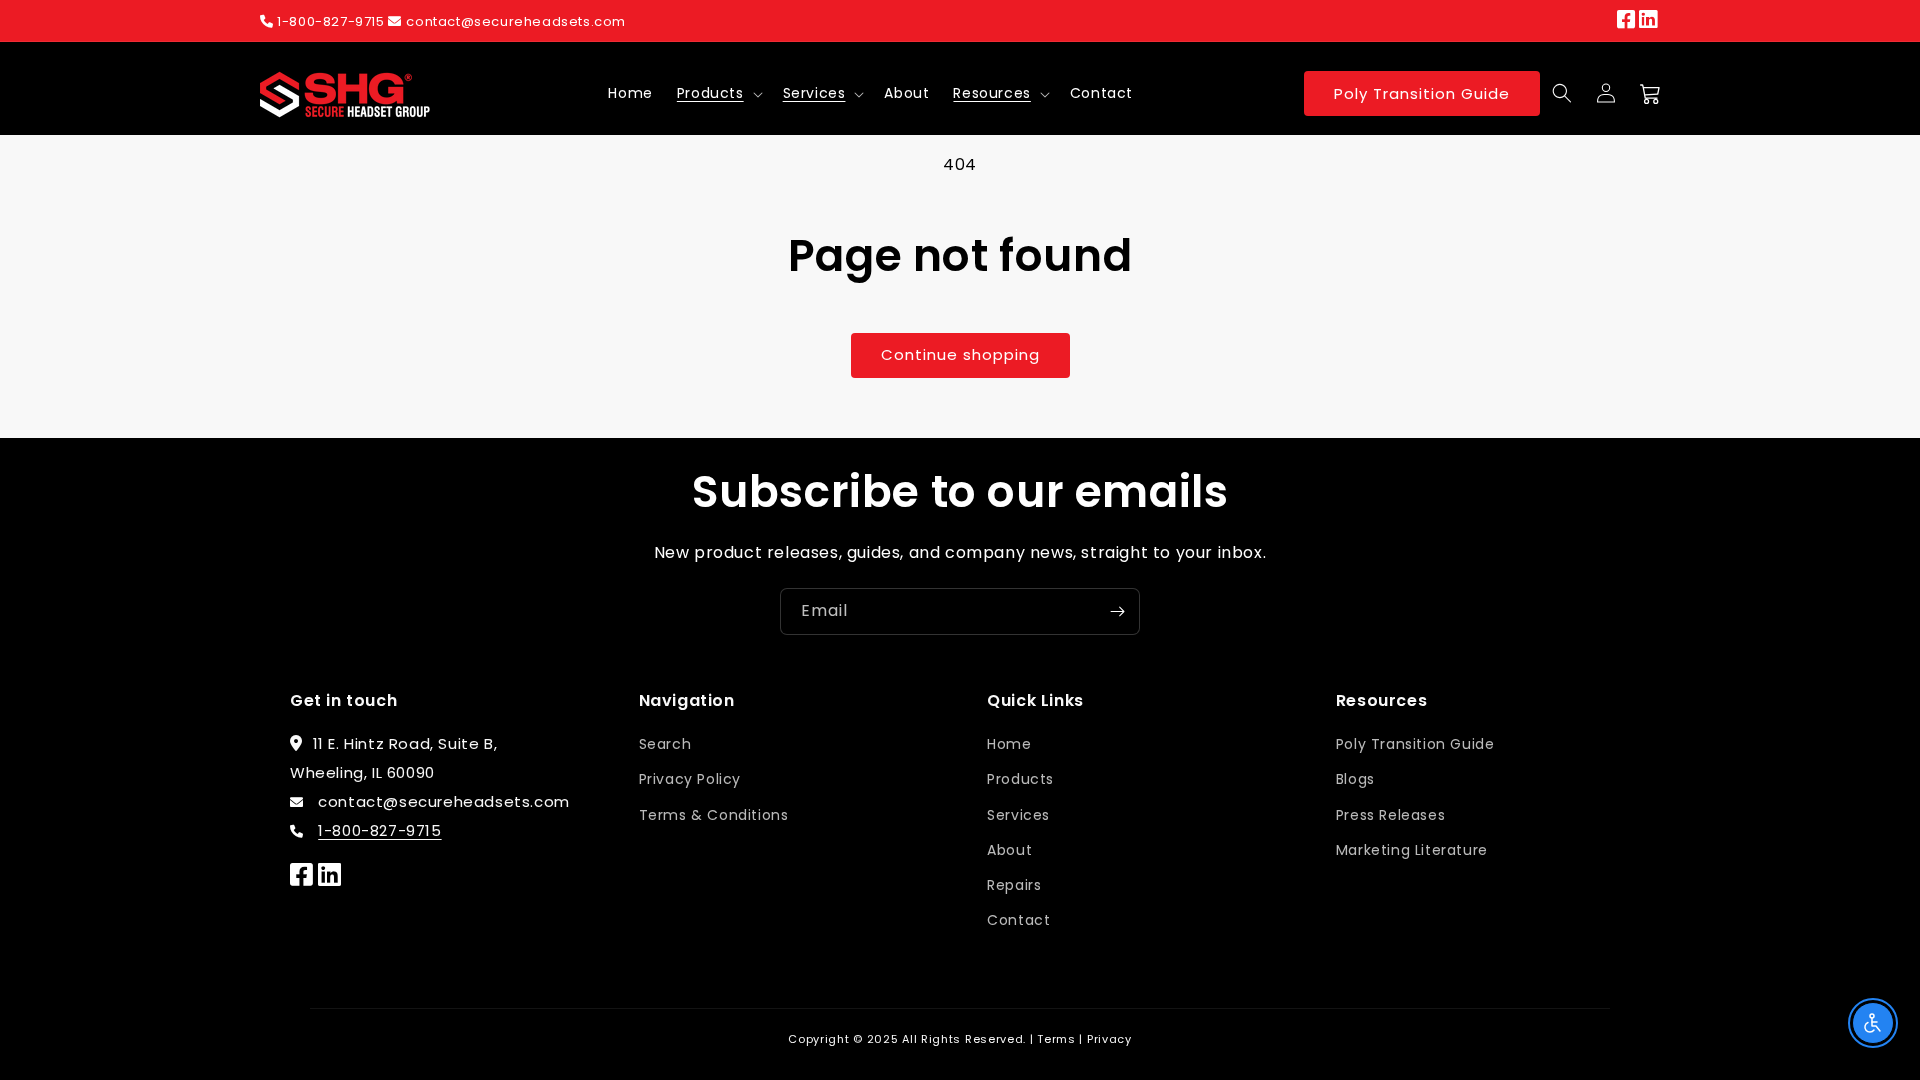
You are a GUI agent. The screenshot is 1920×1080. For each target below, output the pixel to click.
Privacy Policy (690, 779)
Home (1009, 744)
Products (710, 93)
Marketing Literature (1412, 850)
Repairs (1014, 885)
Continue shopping (960, 354)
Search (665, 744)
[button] (718, 93)
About (1009, 850)
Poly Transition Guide (1422, 93)
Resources (991, 93)
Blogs (1355, 779)
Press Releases (1390, 815)
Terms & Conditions (714, 815)
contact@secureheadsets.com (516, 21)
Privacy (1109, 1039)
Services (814, 93)
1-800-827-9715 (331, 21)
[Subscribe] (1117, 611)
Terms (1056, 1039)
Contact (1018, 920)
